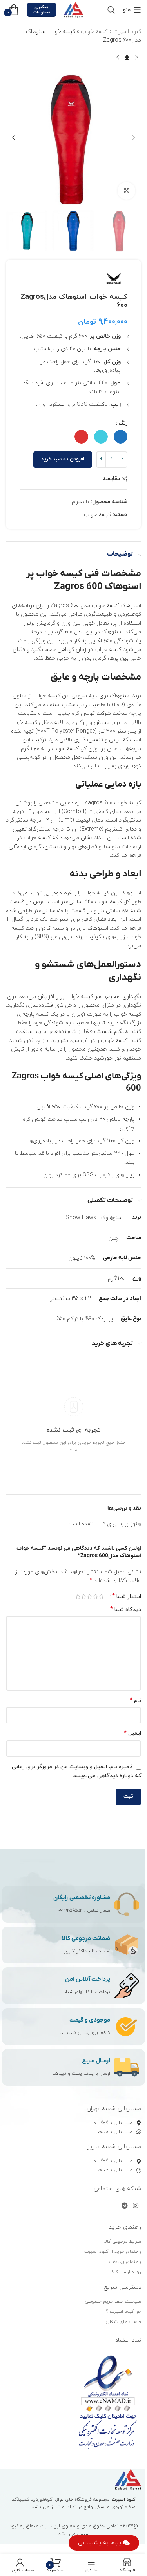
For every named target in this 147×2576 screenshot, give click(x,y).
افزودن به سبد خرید (63, 459)
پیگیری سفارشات (41, 10)
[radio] (121, 437)
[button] (133, 138)
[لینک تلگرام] (124, 2206)
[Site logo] (74, 9)
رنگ (123, 423)
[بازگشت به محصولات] (127, 58)
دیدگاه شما (126, 1610)
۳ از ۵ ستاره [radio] (90, 1596)
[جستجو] (111, 10)
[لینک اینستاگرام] (136, 2206)
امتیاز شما (127, 1596)
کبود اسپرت (127, 32)
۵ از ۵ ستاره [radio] (78, 1596)
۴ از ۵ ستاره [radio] (84, 1596)
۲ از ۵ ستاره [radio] (95, 1596)
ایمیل (132, 1733)
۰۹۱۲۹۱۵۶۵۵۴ (70, 1911)
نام (135, 1701)
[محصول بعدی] (118, 58)
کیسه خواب (94, 32)
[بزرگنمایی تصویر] (126, 191)
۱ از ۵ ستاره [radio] (101, 1596)
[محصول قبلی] (136, 58)
